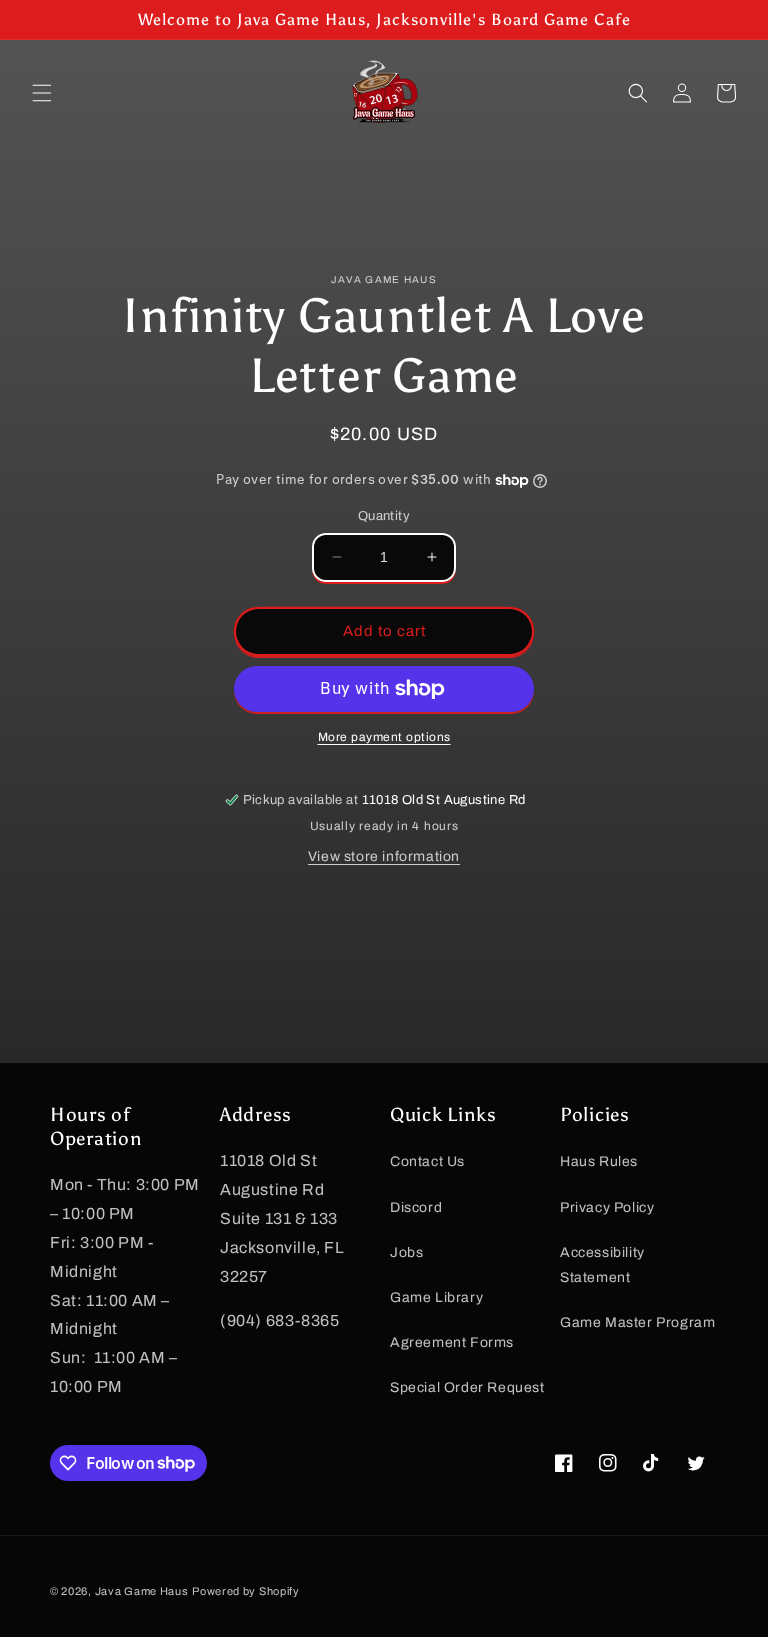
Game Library (436, 1297)
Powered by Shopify (246, 1591)
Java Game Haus (142, 1591)
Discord (416, 1207)
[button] (42, 93)
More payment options (384, 737)
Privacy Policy (607, 1207)
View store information (384, 856)
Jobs (406, 1252)
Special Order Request (467, 1387)
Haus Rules (599, 1161)
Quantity (384, 516)
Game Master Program (637, 1322)
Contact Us (427, 1161)
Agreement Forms (452, 1342)
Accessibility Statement (602, 1265)
